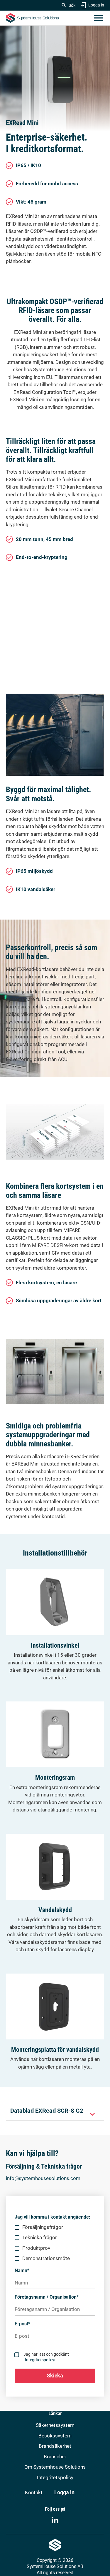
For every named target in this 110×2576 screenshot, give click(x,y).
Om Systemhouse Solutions (55, 2467)
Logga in (96, 5)
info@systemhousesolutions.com (43, 2178)
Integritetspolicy (55, 2477)
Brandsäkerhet (55, 2446)
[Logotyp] (32, 18)
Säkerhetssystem (55, 2425)
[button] (98, 18)
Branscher (55, 2457)
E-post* (22, 2324)
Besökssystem (55, 2436)
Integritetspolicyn (41, 2360)
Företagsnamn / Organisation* (47, 2297)
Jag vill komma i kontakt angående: (53, 2217)
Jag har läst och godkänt (46, 2357)
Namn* (22, 2271)
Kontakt (34, 2492)
